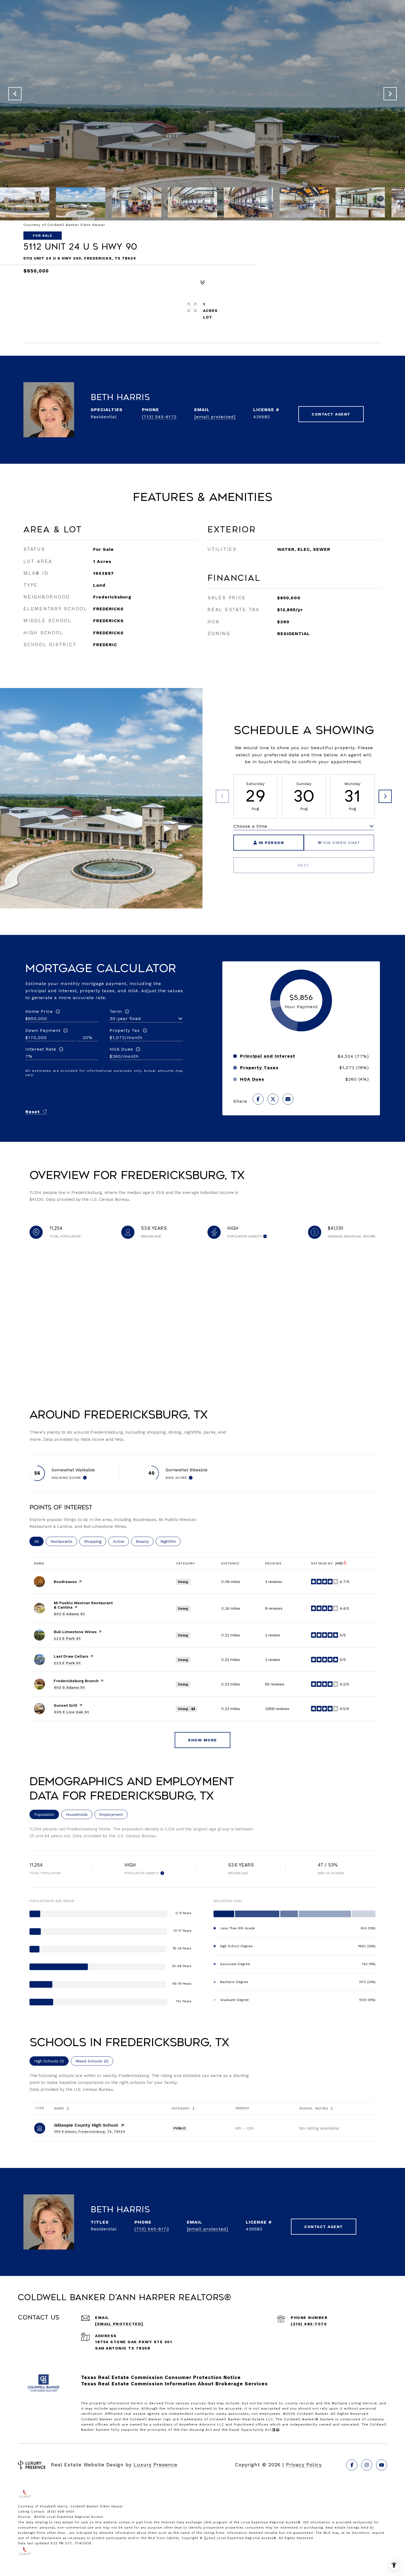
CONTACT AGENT (331, 414)
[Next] (385, 796)
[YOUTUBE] (382, 2465)
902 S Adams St (69, 1687)
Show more (202, 1740)
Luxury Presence (156, 2465)
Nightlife (170, 1541)
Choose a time (250, 826)
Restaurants (64, 1541)
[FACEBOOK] (352, 2465)
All (39, 1541)
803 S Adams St (69, 1614)
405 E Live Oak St (71, 1712)
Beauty (145, 1541)
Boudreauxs (65, 1582)
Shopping (95, 1541)
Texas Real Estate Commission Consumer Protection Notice (161, 2377)
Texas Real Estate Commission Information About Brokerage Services (174, 2384)
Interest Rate (41, 1049)
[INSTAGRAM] (367, 2465)
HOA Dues (121, 1049)
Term (116, 1011)
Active (121, 1541)
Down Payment (43, 1030)
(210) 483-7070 (309, 2324)
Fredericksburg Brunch (76, 1681)
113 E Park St (67, 1638)
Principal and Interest (268, 1056)
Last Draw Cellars (71, 1656)
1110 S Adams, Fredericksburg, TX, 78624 (90, 2132)
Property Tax (125, 1030)
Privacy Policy (304, 2465)
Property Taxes (259, 1068)
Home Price (39, 1011)
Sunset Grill (66, 1705)
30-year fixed (125, 1019)
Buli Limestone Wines (75, 1632)
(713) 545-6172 (159, 417)
